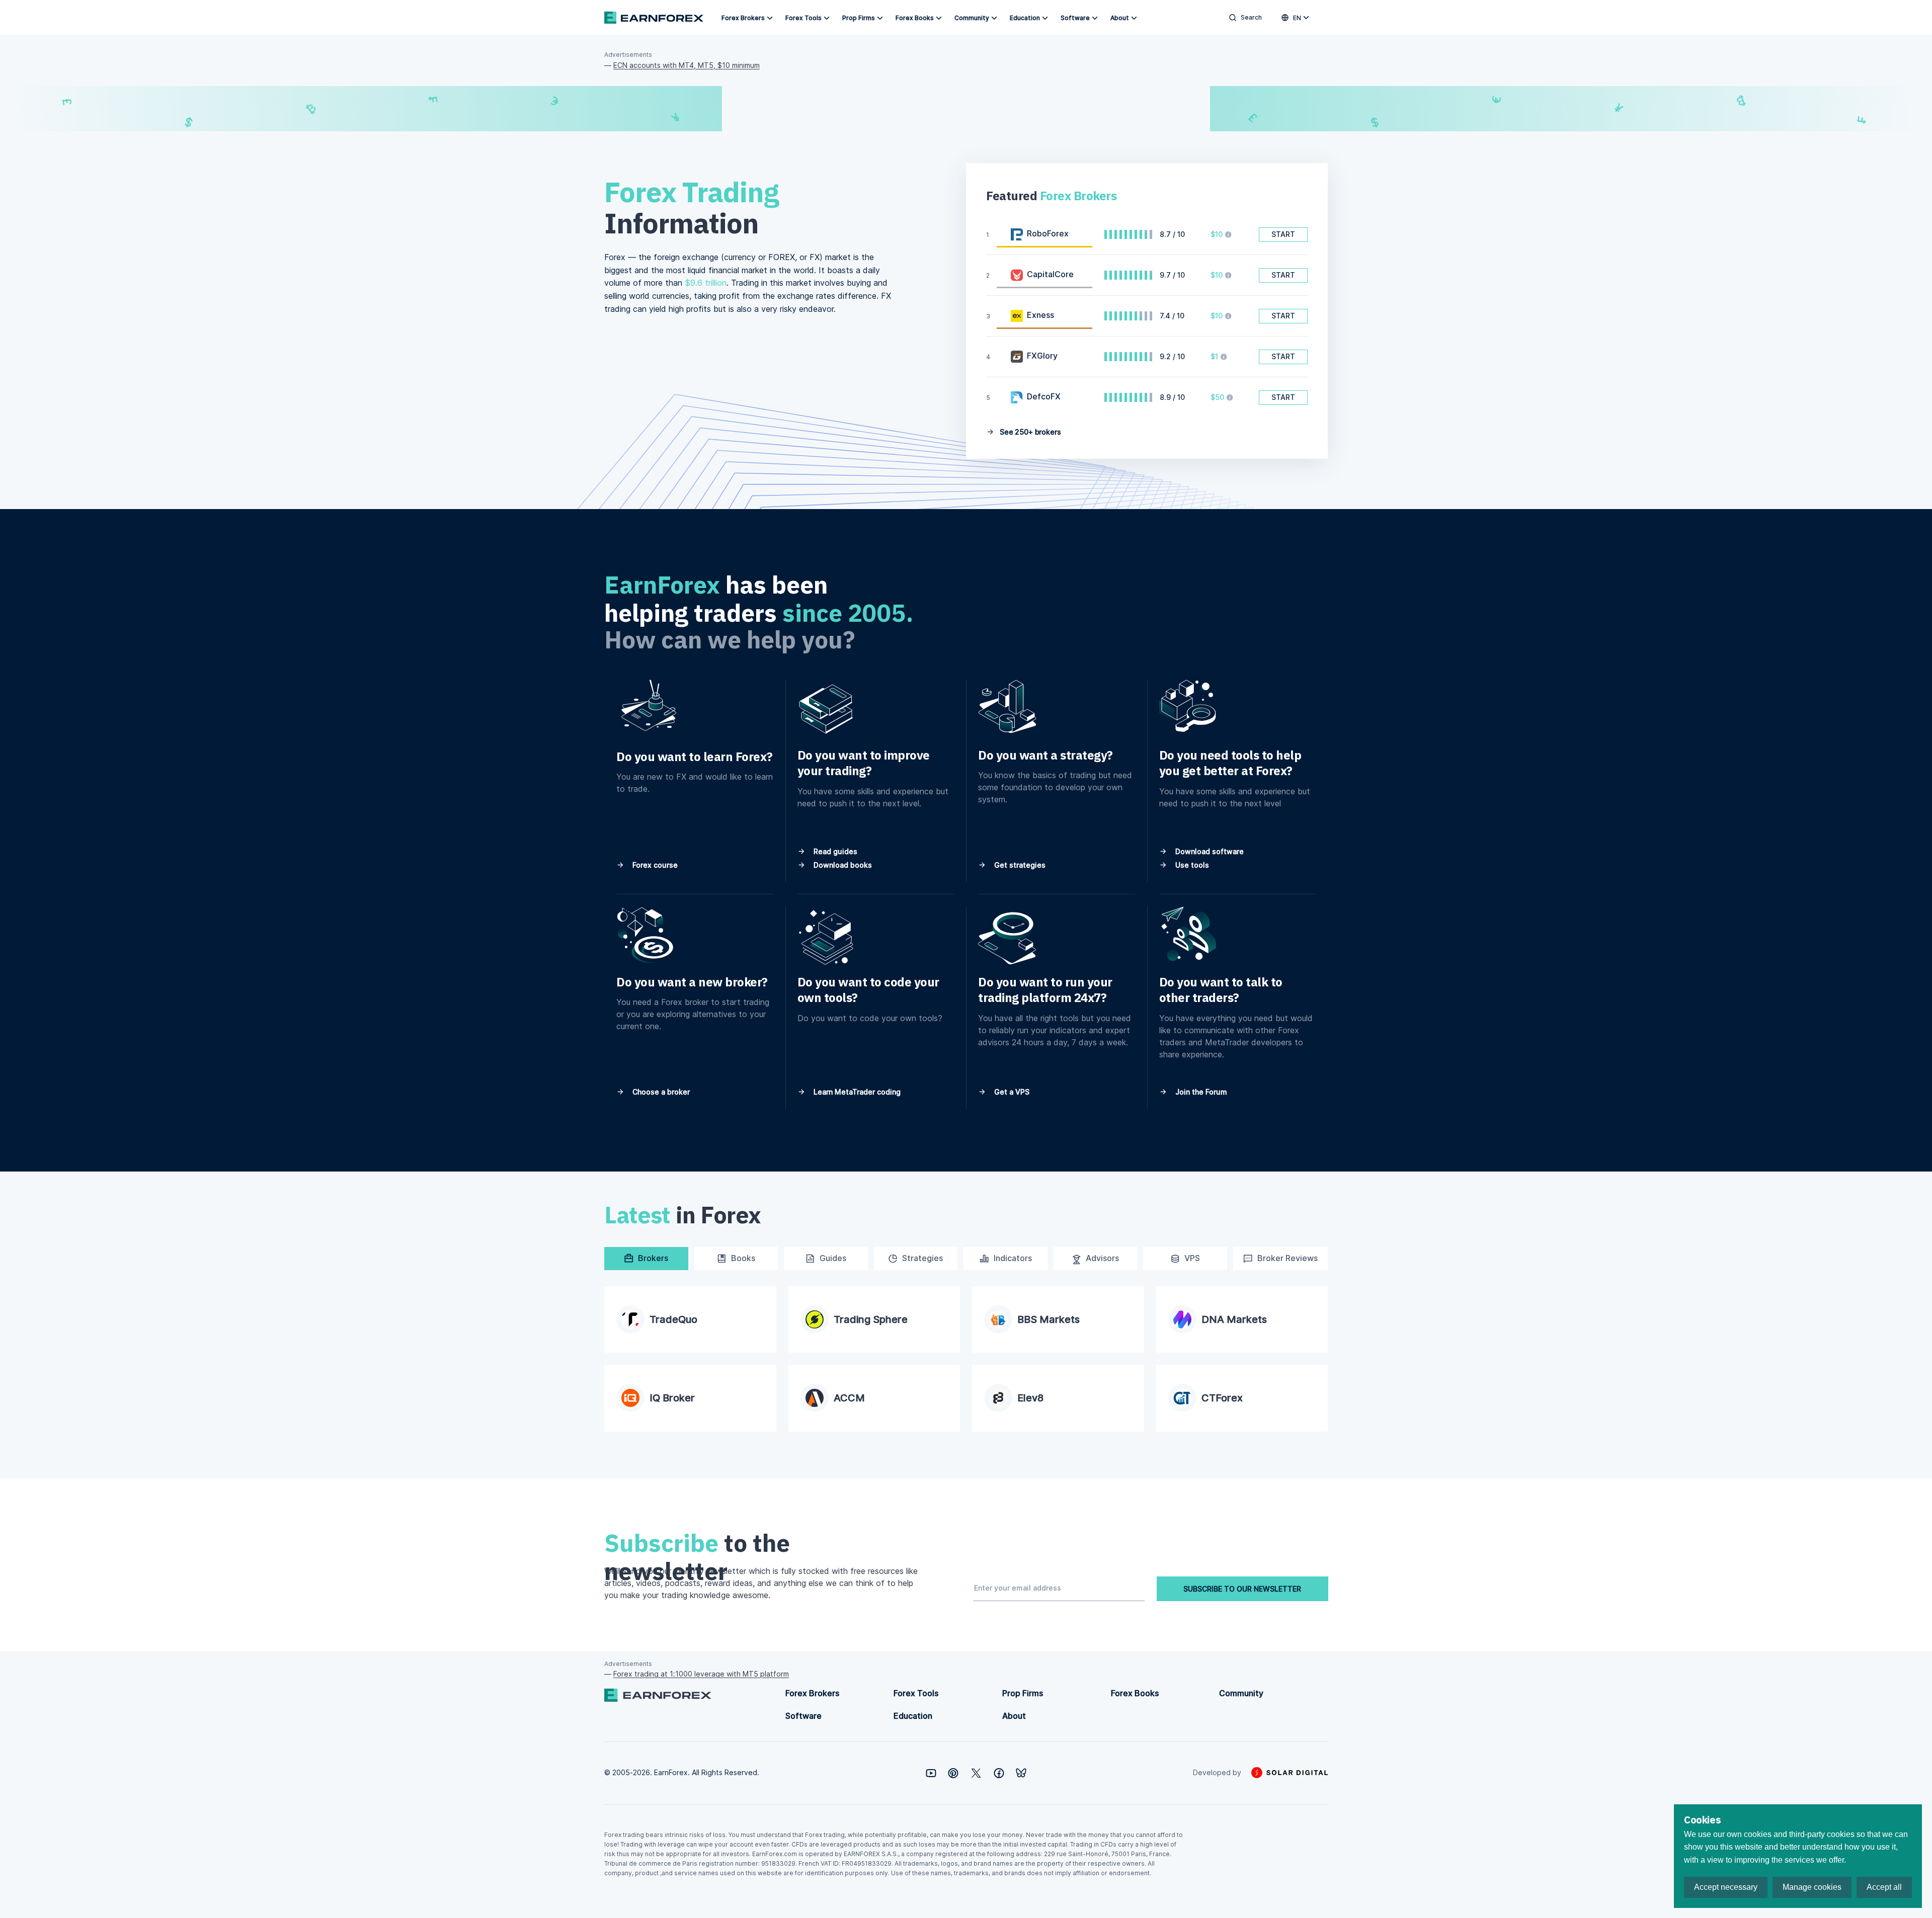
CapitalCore (1050, 274)
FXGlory (1042, 356)
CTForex (1222, 1398)
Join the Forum (1200, 1092)
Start (1283, 234)
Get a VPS (1011, 1092)
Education (1025, 18)
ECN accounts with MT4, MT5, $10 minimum (687, 65)
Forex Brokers (743, 18)
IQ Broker (672, 1398)
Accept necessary (1726, 1887)
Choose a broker (660, 1092)
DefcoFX (1044, 396)
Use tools (1191, 865)
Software (1075, 18)
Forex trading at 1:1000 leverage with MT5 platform (701, 1674)
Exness (1040, 315)
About (1120, 18)
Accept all (1884, 1887)
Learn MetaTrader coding (856, 1092)
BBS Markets (1049, 1319)
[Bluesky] (1021, 1773)
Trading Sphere (871, 1319)
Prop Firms (859, 18)
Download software (1209, 851)
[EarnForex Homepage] (654, 18)
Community (972, 18)
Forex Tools (803, 18)
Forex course (654, 865)
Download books (842, 865)
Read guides (834, 851)
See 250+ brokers (1029, 432)
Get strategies (1019, 865)
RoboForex (1048, 233)
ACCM (849, 1398)
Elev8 (1030, 1398)
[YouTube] (931, 1773)
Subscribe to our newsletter (1242, 1589)
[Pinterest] (953, 1773)
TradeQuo (673, 1319)
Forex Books (915, 18)
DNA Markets (1234, 1319)
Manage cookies (1812, 1887)
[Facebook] (999, 1773)
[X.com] (976, 1773)
